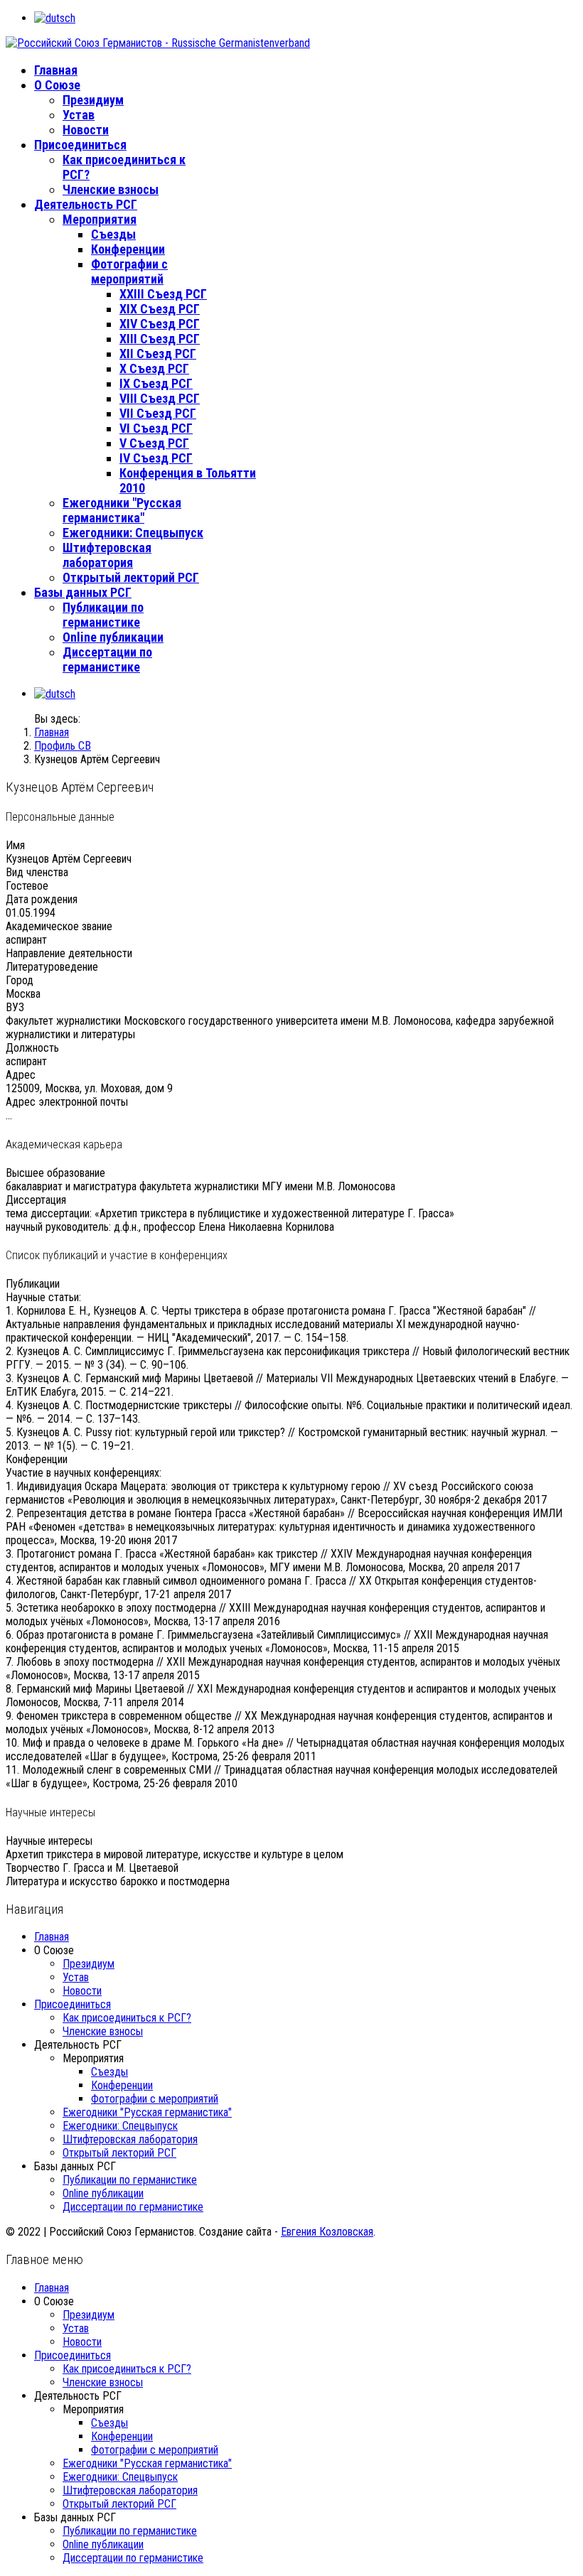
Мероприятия (100, 219)
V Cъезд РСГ (154, 443)
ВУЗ (15, 1007)
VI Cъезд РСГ (156, 428)
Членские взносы (111, 189)
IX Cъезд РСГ (156, 383)
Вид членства (37, 872)
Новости (86, 130)
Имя (15, 845)
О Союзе (57, 85)
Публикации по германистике (103, 615)
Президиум (93, 100)
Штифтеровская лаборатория (107, 555)
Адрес (21, 1075)
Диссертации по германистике (107, 659)
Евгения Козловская (327, 2232)
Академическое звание (59, 926)
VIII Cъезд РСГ (160, 398)
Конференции (128, 249)
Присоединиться (80, 145)
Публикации (33, 1284)
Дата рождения (42, 899)
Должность (32, 1048)
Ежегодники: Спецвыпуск (133, 533)
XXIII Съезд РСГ (163, 294)
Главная (56, 70)
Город (20, 980)
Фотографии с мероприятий (129, 271)
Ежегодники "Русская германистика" (122, 510)
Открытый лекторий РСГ (131, 577)
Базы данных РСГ (83, 592)
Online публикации (113, 637)
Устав (79, 115)
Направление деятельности (69, 953)
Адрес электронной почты (67, 1102)
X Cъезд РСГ (154, 368)
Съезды (113, 234)
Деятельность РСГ (86, 204)
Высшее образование (55, 1173)
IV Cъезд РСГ (156, 458)
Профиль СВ (63, 746)
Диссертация (36, 1200)
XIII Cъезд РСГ (160, 339)
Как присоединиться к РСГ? (127, 2018)
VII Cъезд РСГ (158, 413)
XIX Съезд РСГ (160, 309)
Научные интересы (49, 1841)
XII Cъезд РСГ (158, 354)
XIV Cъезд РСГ (160, 324)
